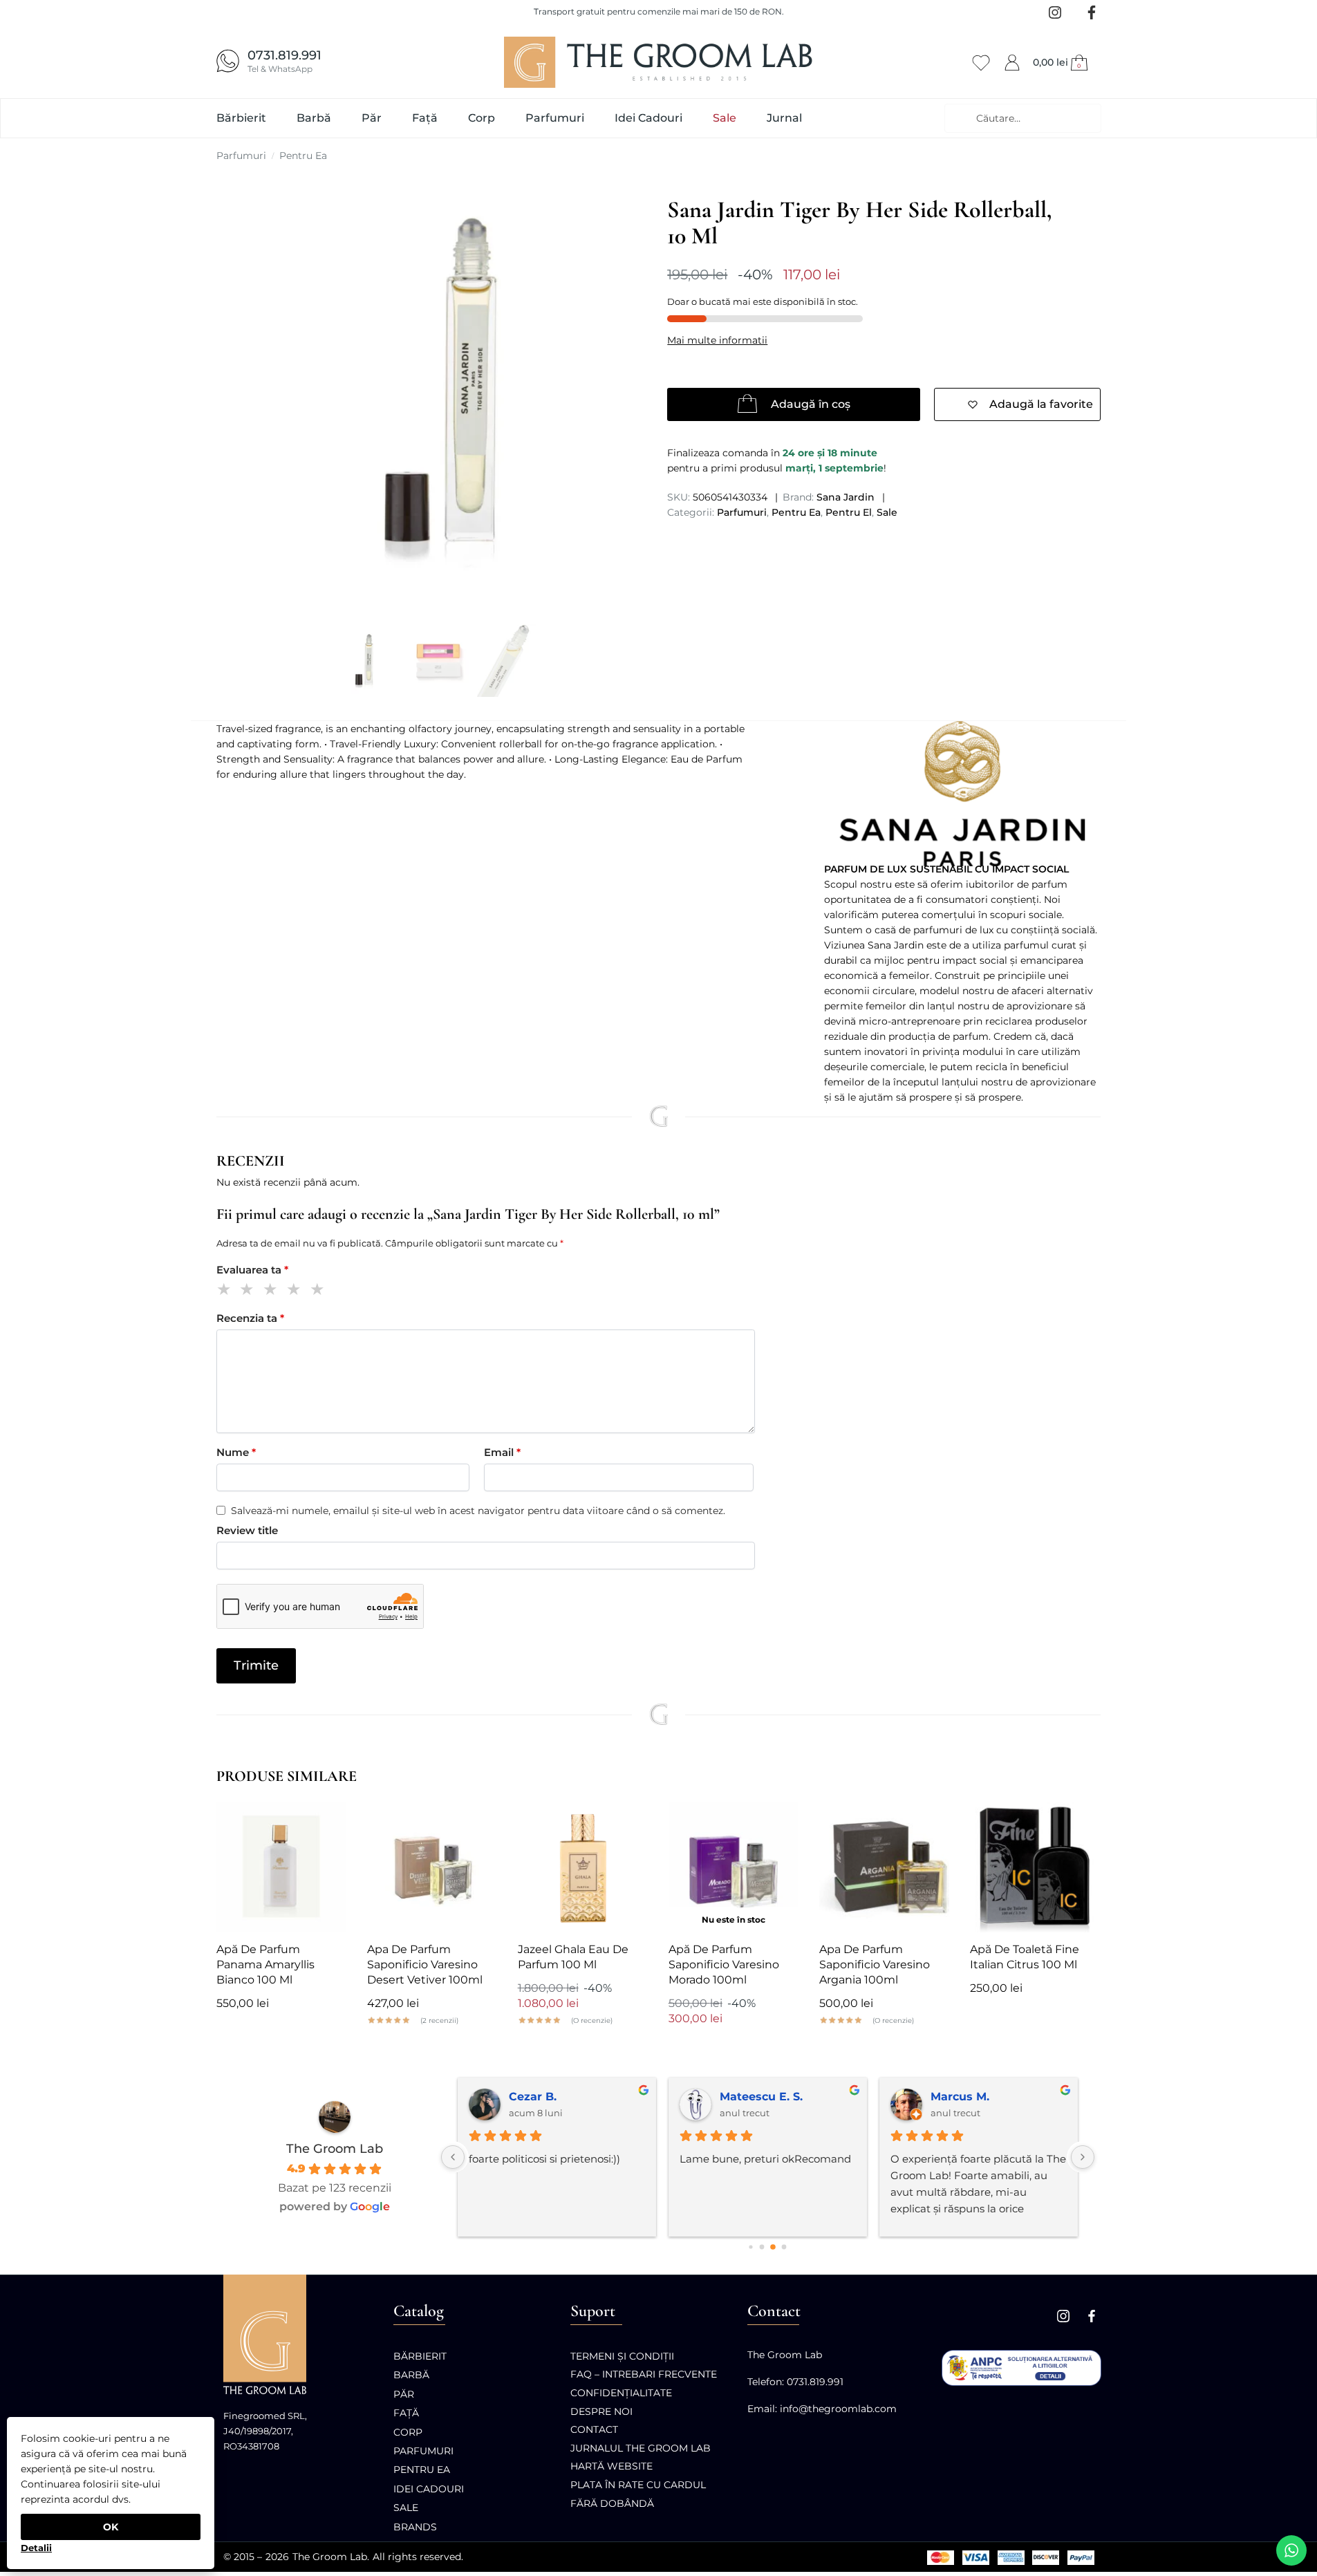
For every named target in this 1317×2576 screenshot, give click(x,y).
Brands (415, 2527)
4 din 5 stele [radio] (296, 1291)
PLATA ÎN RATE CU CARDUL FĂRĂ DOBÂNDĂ (638, 2494)
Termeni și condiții (622, 2356)
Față (406, 2413)
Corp (408, 2432)
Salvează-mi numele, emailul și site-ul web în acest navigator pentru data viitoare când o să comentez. (478, 1511)
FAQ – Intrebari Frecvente (644, 2374)
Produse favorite (981, 60)
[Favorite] (326, 1823)
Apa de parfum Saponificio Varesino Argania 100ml (875, 1964)
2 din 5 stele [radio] (249, 1291)
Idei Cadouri (429, 2489)
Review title (247, 1530)
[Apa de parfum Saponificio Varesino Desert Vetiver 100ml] (432, 1867)
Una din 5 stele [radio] (226, 1291)
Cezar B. (533, 2097)
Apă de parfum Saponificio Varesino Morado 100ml (724, 1964)
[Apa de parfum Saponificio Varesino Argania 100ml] (884, 1867)
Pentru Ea (303, 156)
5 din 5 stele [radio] (320, 1291)
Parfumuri (241, 156)
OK (111, 2527)
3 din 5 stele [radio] (273, 1291)
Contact (594, 2429)
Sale (887, 512)
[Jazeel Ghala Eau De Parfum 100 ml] (583, 1867)
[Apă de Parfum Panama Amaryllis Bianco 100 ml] (281, 1867)
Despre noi (601, 2411)
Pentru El (849, 512)
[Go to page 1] (762, 2247)
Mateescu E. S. (761, 2097)
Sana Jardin (846, 497)
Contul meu (1012, 60)
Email (502, 1452)
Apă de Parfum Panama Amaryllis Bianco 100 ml (265, 1964)
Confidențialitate (621, 2393)
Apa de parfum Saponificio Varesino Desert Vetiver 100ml (425, 1964)
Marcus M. (960, 2097)
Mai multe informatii (717, 340)
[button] (1062, 62)
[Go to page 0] (750, 2247)
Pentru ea (422, 2470)
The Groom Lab (335, 2149)
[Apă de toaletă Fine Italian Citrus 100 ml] (1035, 1867)
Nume (236, 1452)
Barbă (411, 2375)
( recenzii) (439, 2021)
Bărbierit (420, 2356)
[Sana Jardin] (962, 793)
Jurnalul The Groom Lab (641, 2448)
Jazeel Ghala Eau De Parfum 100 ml (573, 1957)
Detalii (36, 2548)
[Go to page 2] (773, 2247)
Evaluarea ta (252, 1270)
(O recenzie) (592, 2021)
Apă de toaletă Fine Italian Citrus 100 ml (1025, 1957)
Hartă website (611, 2466)
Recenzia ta (250, 1318)
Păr (404, 2394)
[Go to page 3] (784, 2247)
